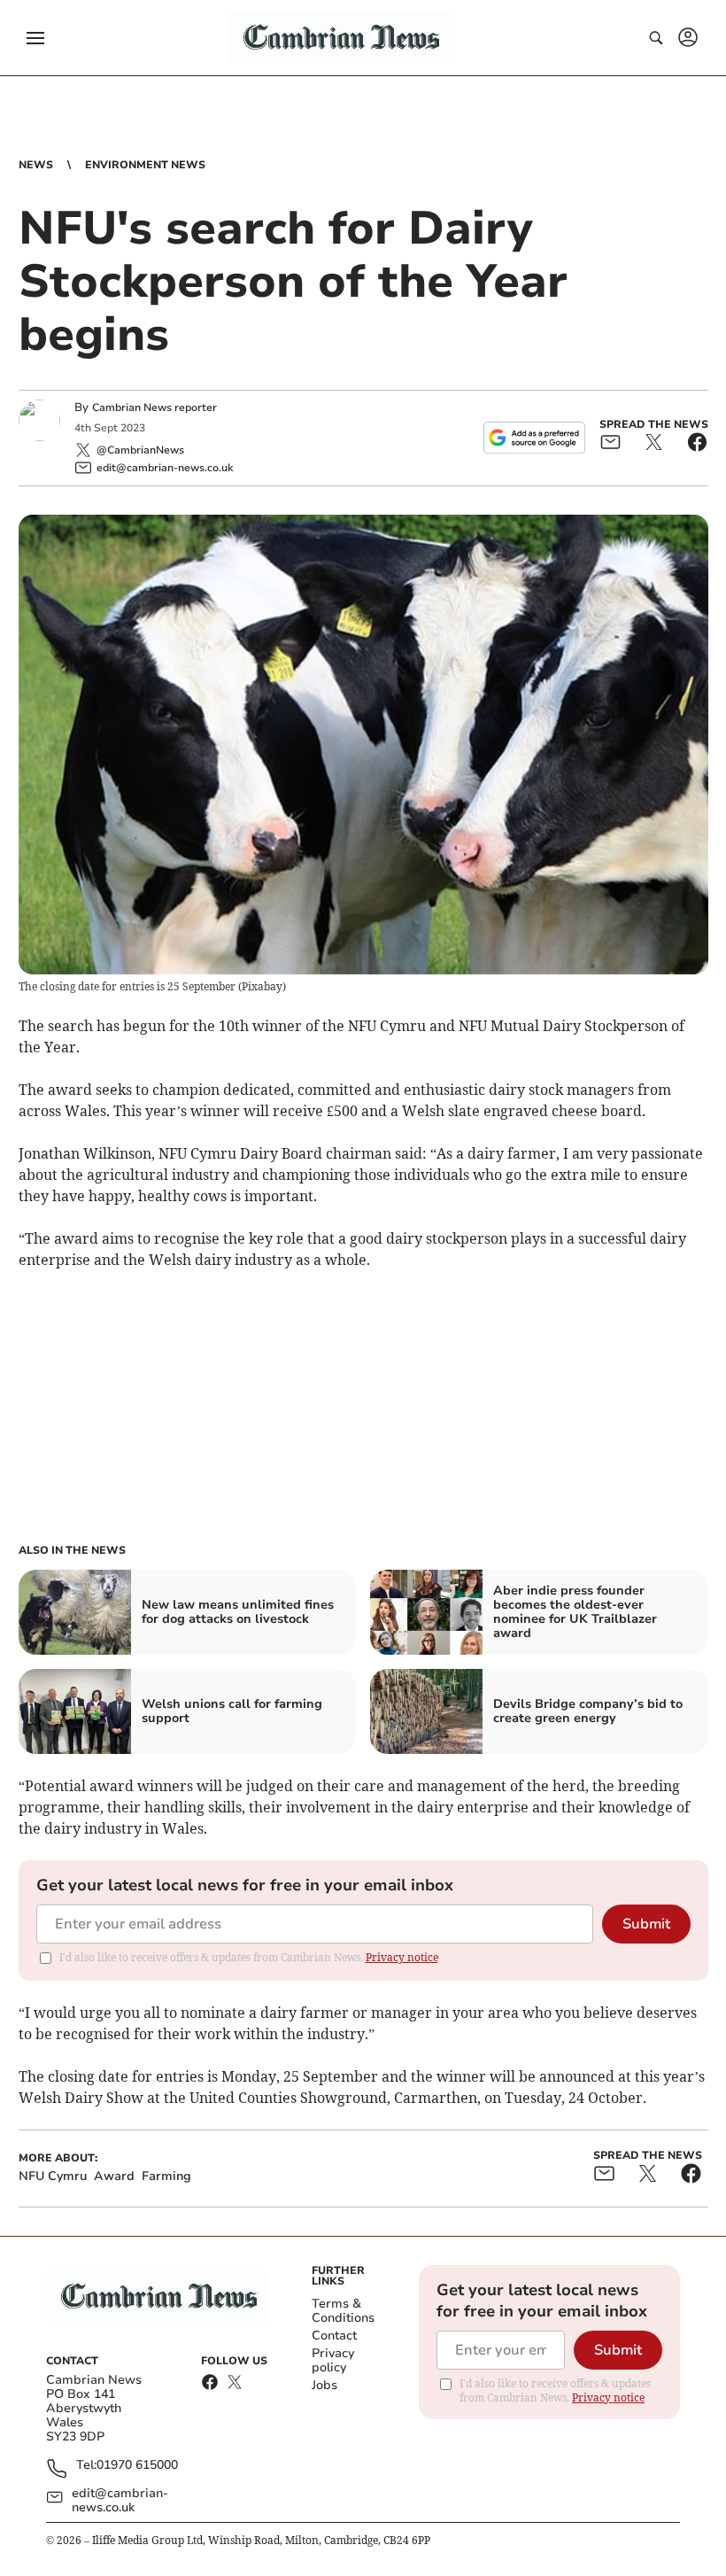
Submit (646, 1924)
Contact (334, 2335)
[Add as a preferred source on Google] (534, 438)
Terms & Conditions (343, 2311)
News (36, 165)
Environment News (145, 165)
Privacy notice (402, 1957)
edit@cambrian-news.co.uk (120, 2501)
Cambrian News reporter (154, 407)
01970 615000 (137, 2466)
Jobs (324, 2385)
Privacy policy (333, 2360)
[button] (35, 38)
